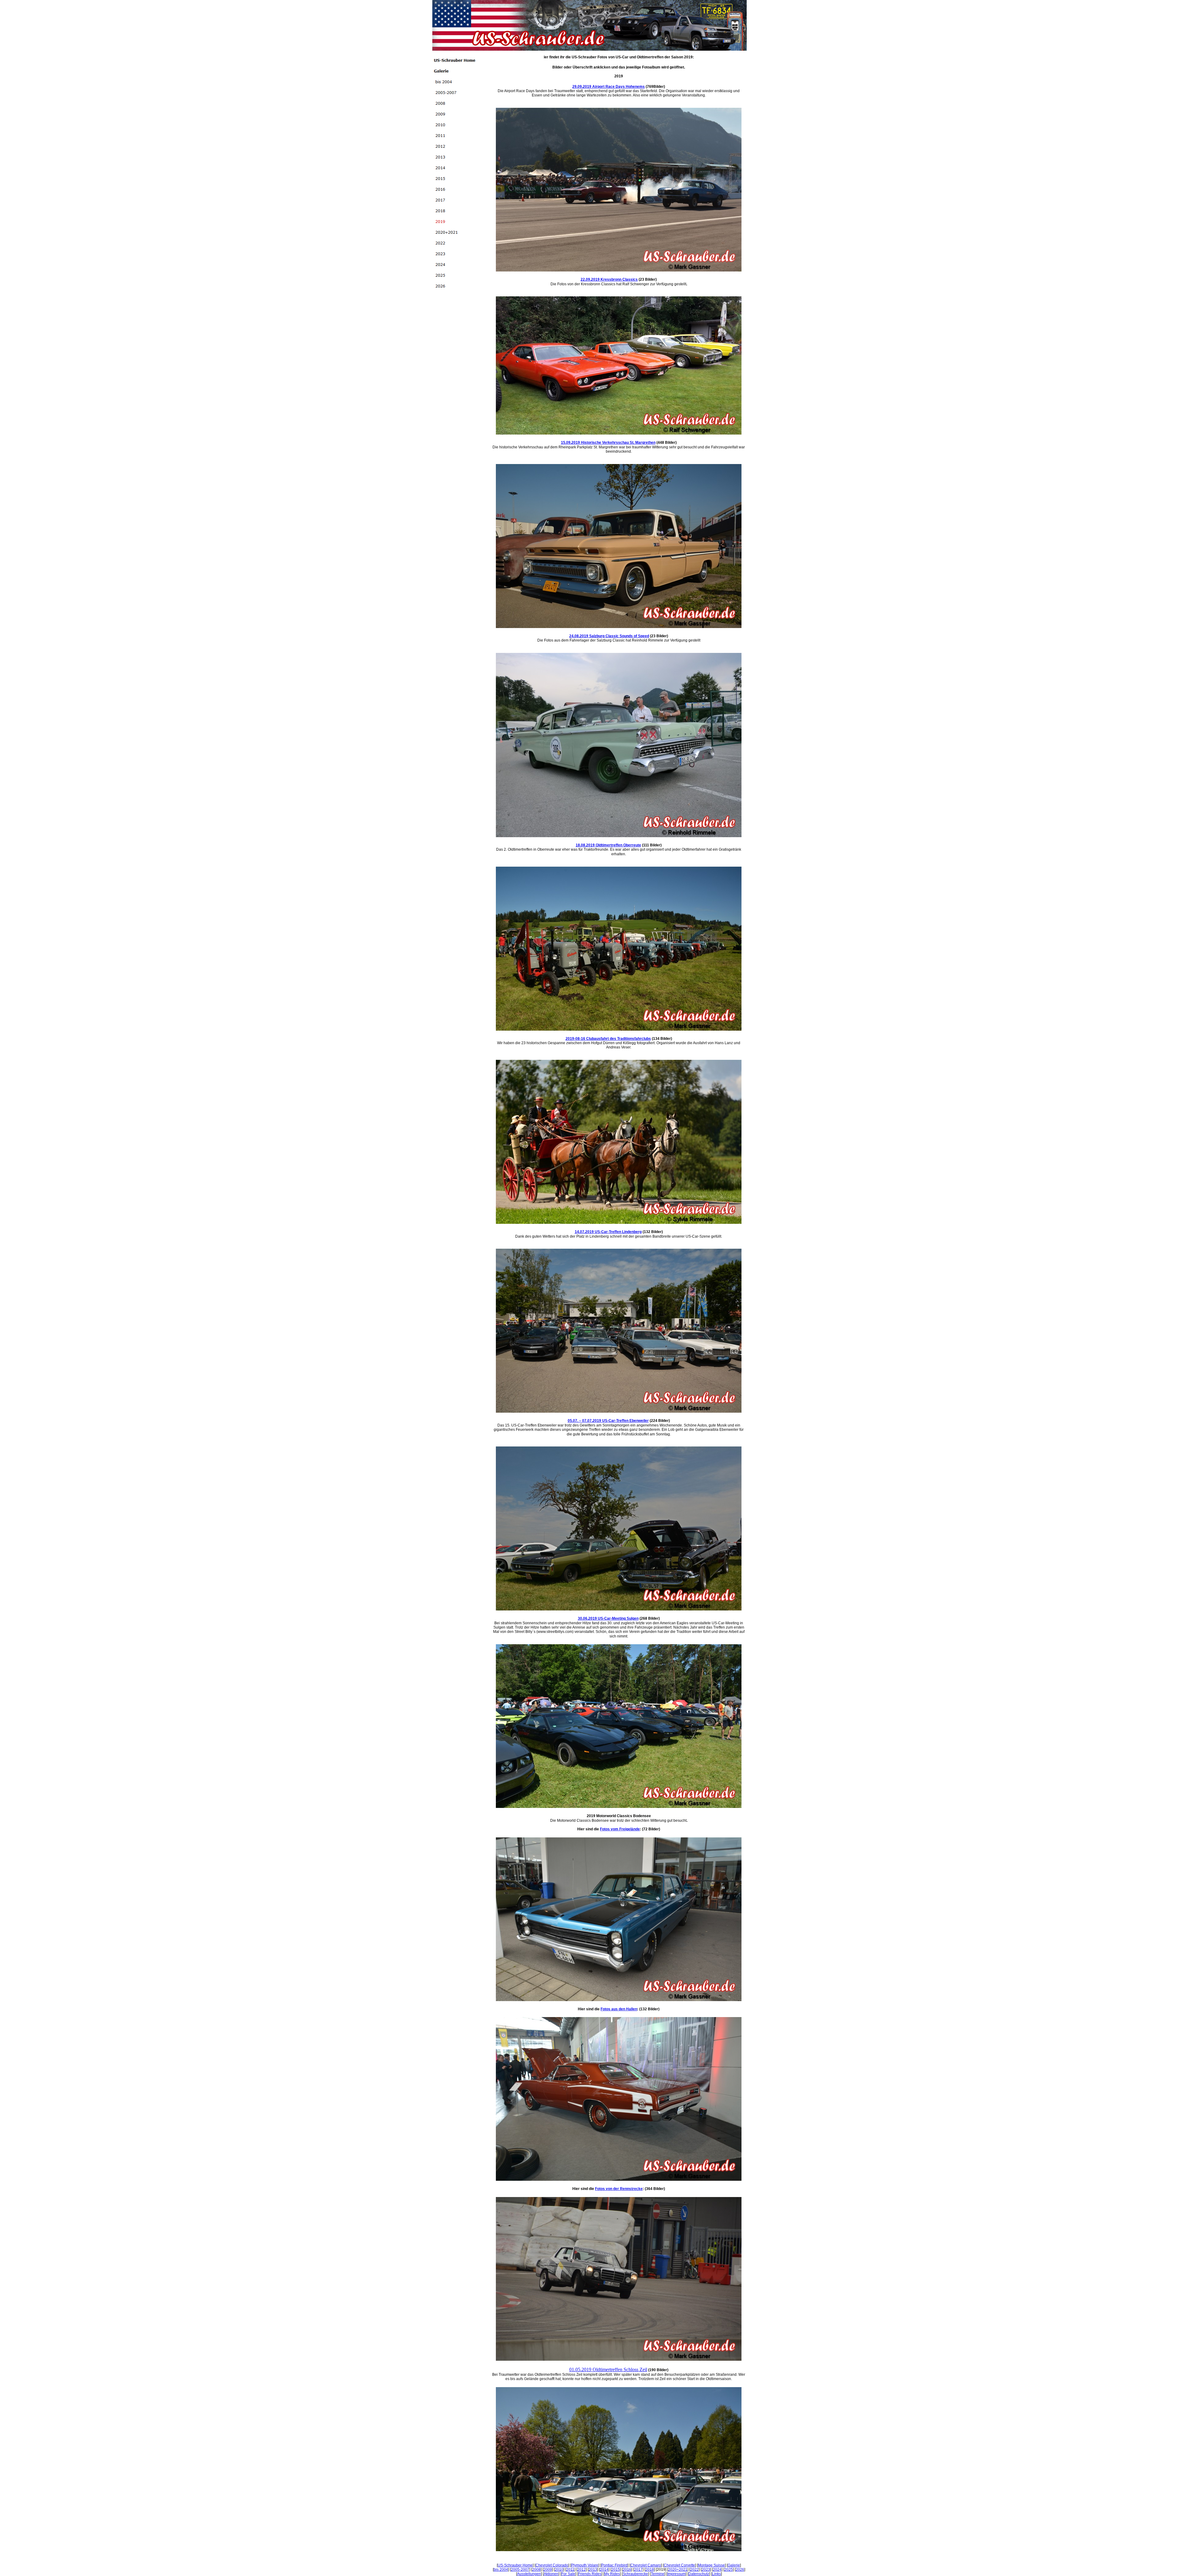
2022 (695, 2570)
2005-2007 (520, 2570)
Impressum (676, 2574)
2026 (740, 2570)
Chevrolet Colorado (552, 2565)
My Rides (612, 2574)
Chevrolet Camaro (646, 2565)
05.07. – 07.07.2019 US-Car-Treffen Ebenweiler (608, 1421)
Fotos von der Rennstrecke (619, 2189)
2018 (650, 2570)
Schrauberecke (635, 2574)
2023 (706, 2570)
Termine (658, 2574)
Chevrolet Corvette (679, 2565)
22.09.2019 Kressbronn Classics (609, 279)
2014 (604, 2570)
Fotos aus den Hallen (619, 2009)
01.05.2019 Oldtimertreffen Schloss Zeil (608, 2369)
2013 (593, 2570)
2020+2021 (678, 2570)
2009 (548, 2570)
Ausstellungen (529, 2574)
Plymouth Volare (585, 2565)
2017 (638, 2570)
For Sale (568, 2574)
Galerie (734, 2565)
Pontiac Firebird (614, 2565)
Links (716, 2574)
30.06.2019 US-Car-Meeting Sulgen (608, 1618)
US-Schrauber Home (515, 2565)
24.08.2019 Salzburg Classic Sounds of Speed (609, 636)
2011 (570, 2570)
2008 (536, 2570)
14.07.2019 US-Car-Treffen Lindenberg (608, 1232)
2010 (559, 2570)
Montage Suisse (711, 2565)
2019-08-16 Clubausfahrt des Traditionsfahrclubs (608, 1039)
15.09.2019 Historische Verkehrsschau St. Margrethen (608, 443)
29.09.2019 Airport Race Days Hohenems (609, 87)
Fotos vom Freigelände (620, 1829)
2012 (582, 2570)
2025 (729, 2570)
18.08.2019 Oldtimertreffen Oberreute (608, 845)
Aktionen (551, 2574)
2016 (627, 2570)
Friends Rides (590, 2574)
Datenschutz (699, 2574)
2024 (717, 2570)
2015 (616, 2570)
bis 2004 (501, 2570)
